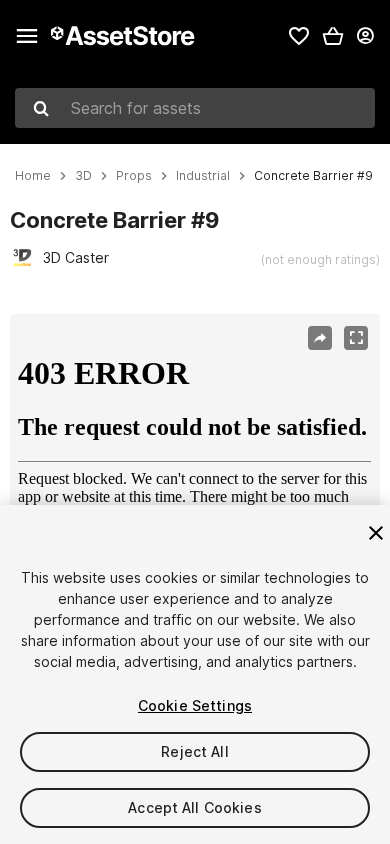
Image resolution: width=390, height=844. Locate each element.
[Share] (320, 338)
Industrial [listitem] (203, 176)
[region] (194, 438)
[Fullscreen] (356, 338)
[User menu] (365, 36)
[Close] (376, 533)
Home (33, 176)
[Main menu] (27, 36)
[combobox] (195, 108)
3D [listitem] (83, 176)
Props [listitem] (134, 176)
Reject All (194, 751)
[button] (333, 36)
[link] (299, 36)
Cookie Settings (195, 705)
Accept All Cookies (195, 807)
